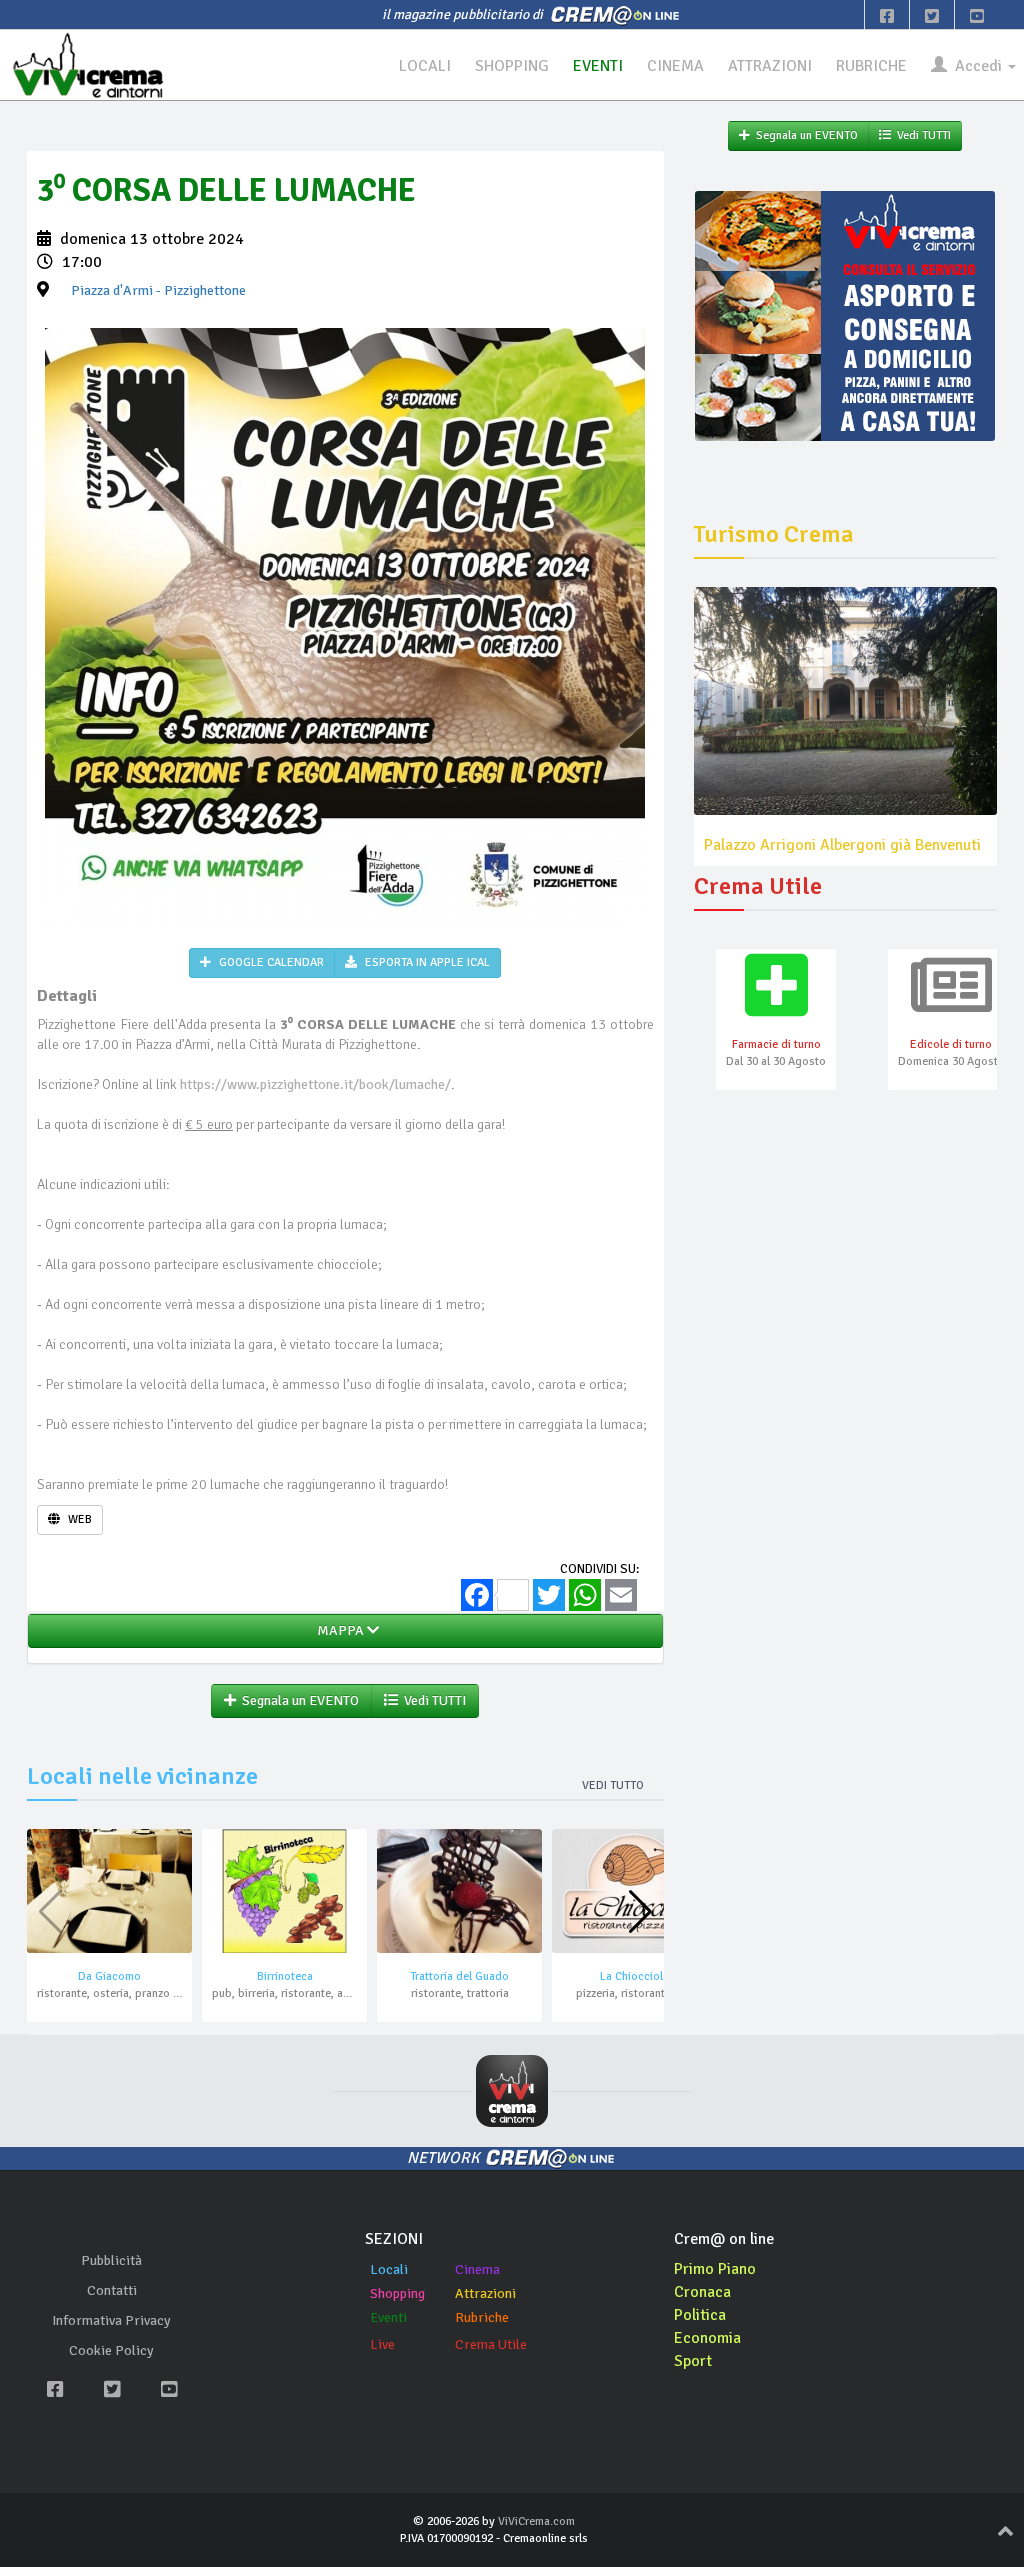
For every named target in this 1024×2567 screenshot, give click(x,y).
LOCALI (425, 66)
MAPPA (339, 1630)
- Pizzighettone (158, 290)
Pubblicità (111, 2260)
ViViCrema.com (536, 2521)
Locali (389, 2269)
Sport (693, 2361)
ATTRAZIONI (770, 66)
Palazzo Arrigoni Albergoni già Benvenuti (842, 845)
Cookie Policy (111, 2350)
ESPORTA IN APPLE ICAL (426, 962)
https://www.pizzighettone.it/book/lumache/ (315, 1084)
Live (382, 2344)
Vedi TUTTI (432, 1700)
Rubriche (482, 2317)
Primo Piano (715, 2269)
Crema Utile (491, 2344)
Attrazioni (485, 2293)
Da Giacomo (109, 1976)
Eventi (388, 2317)
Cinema (477, 2269)
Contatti (112, 2290)
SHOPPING (512, 66)
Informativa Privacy (111, 2320)
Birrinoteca (285, 1976)
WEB (78, 1519)
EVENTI (598, 66)
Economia (707, 2338)
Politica (700, 2315)
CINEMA (675, 66)
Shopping (397, 2293)
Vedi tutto (613, 1785)
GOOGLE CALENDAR (270, 962)
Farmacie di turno (776, 1044)
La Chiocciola (634, 1976)
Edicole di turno (951, 1044)
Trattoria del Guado (459, 1976)
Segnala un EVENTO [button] (297, 1700)
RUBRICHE (871, 66)
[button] (640, 1912)
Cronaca (702, 2292)
